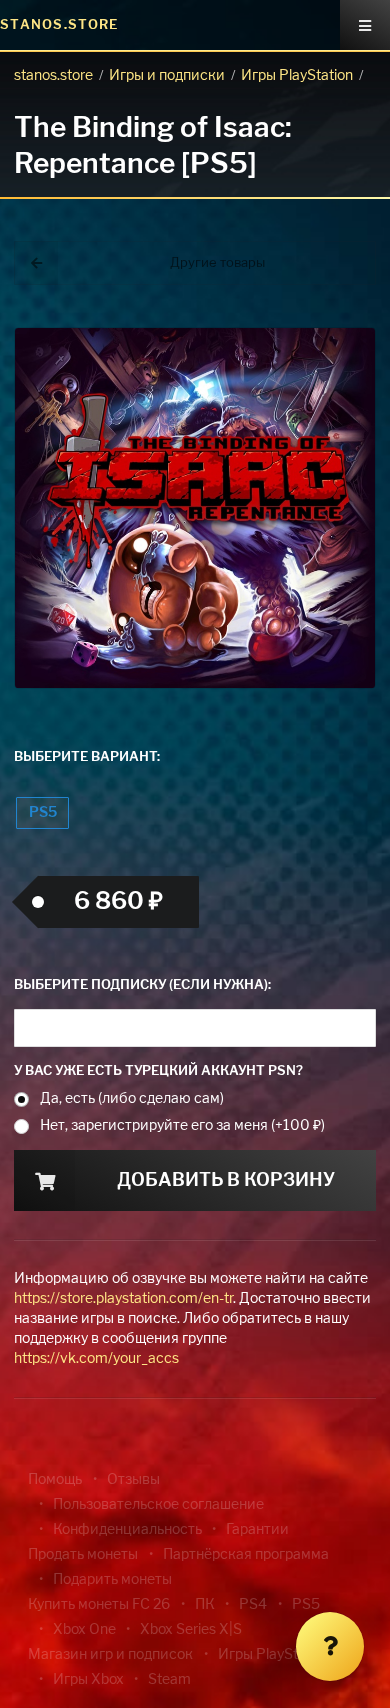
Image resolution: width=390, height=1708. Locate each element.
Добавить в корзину (226, 1181)
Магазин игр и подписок (110, 1655)
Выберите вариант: (87, 757)
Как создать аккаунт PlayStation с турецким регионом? (325, 327)
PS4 (253, 1605)
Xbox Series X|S (191, 1630)
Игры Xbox (88, 1680)
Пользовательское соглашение (158, 1505)
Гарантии (257, 1530)
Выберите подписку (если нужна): (142, 985)
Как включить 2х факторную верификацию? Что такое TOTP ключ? (323, 339)
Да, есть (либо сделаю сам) (132, 1099)
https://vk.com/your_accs (96, 1359)
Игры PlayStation (297, 76)
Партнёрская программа (246, 1555)
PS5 (43, 813)
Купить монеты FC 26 (99, 1605)
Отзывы (133, 1480)
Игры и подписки (167, 76)
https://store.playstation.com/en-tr (123, 1299)
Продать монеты (83, 1555)
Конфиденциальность (127, 1530)
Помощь (55, 1480)
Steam (169, 1680)
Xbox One (84, 1630)
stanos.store (53, 76)
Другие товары (217, 263)
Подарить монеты (112, 1580)
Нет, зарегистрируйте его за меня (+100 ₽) (182, 1126)
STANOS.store (59, 25)
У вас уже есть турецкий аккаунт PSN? (158, 1071)
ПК (205, 1605)
